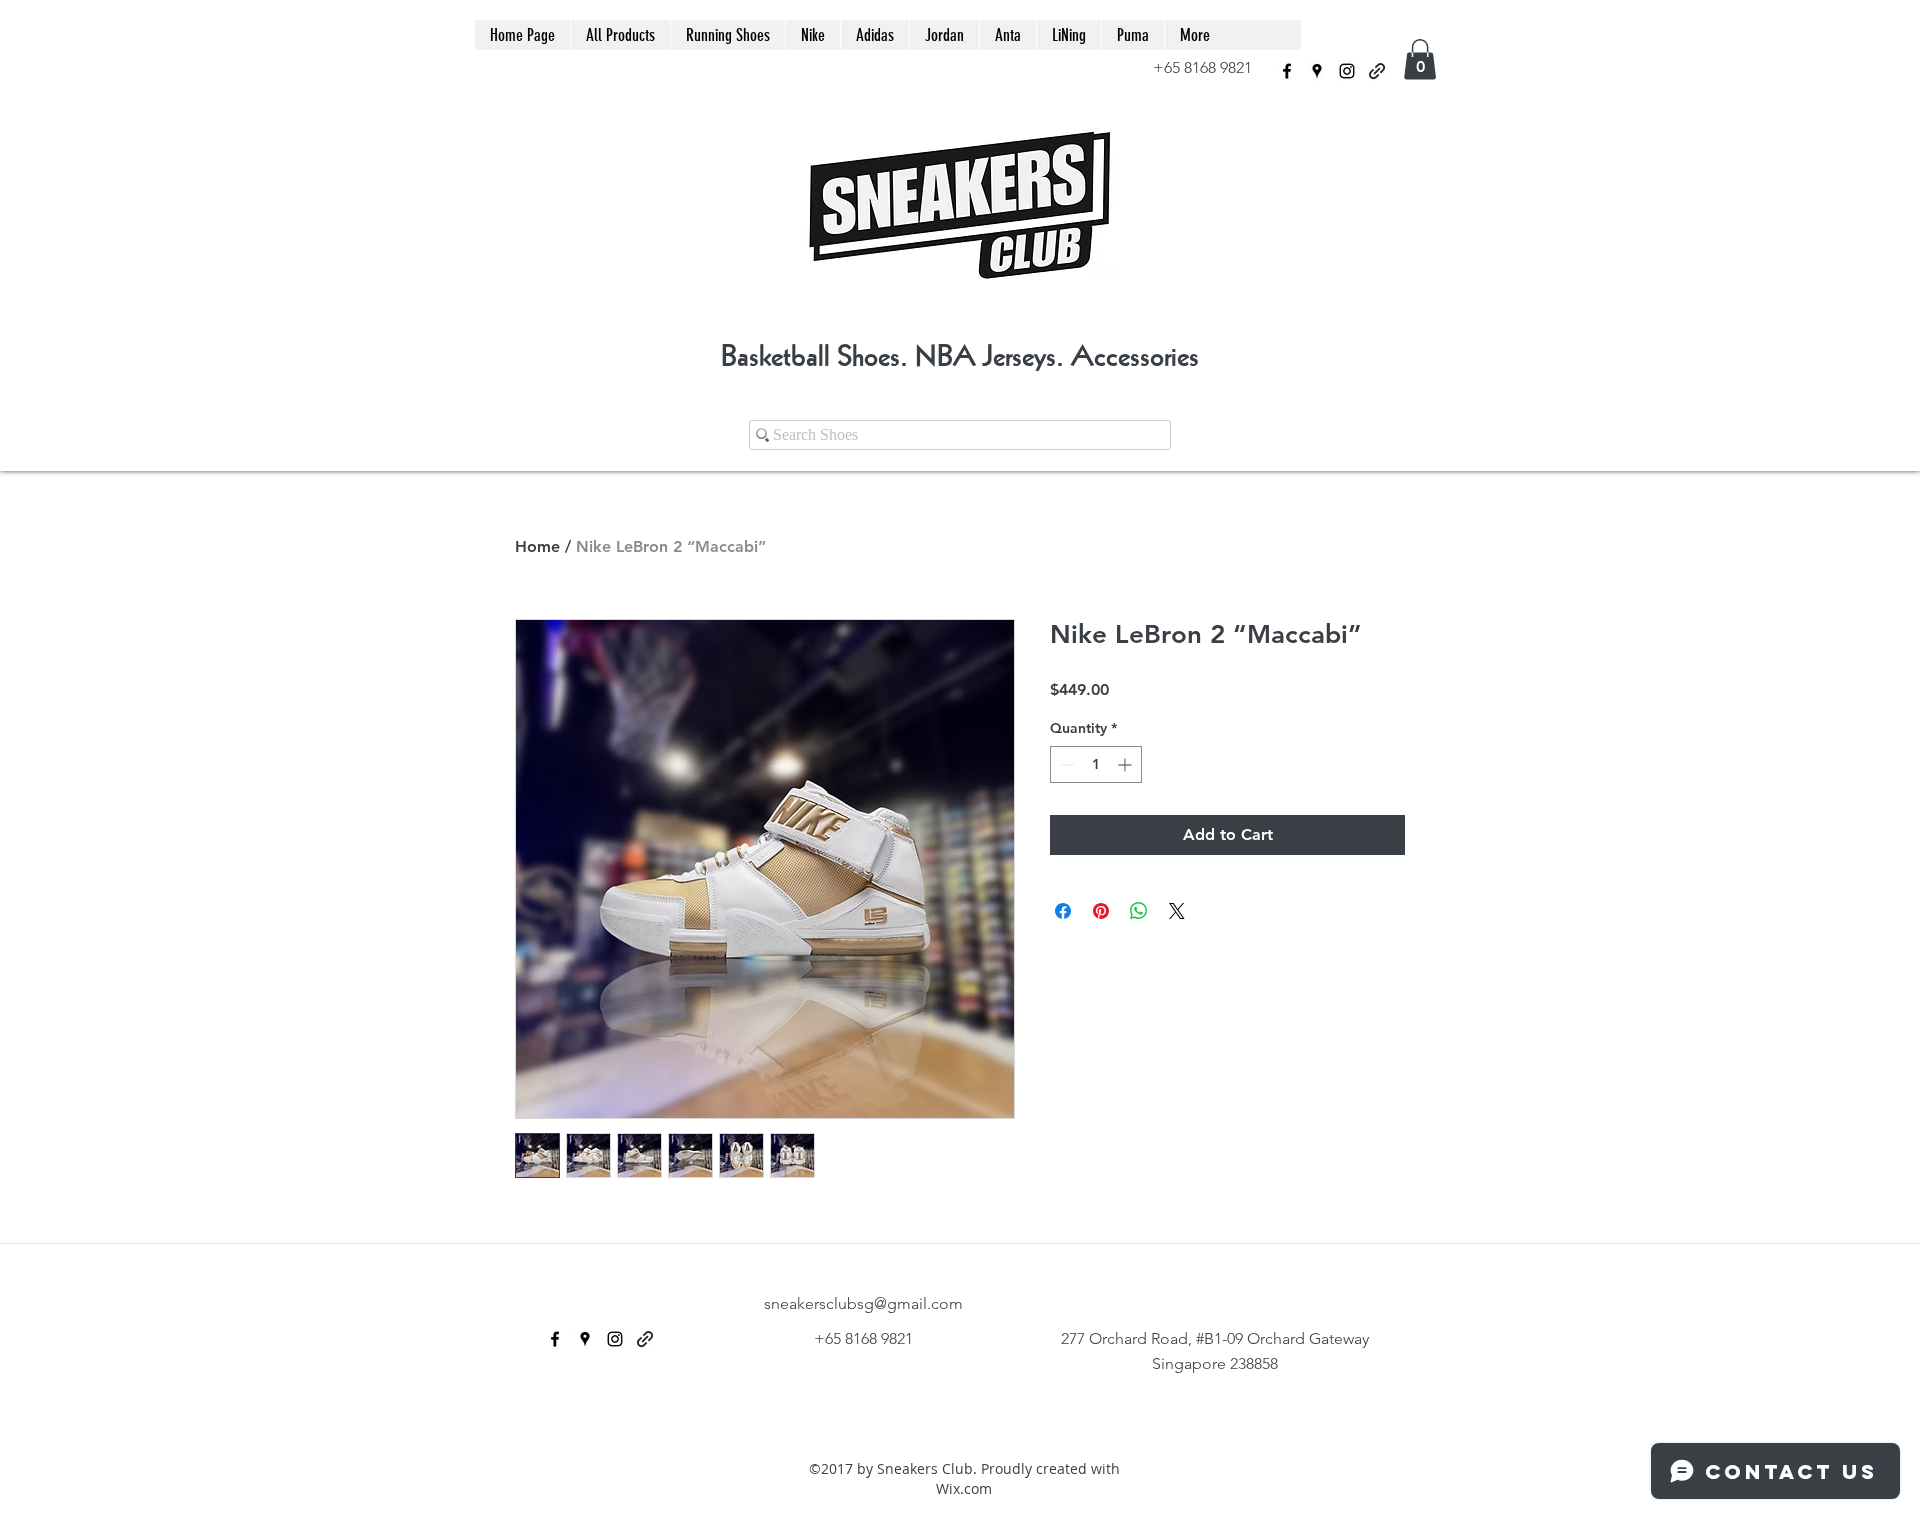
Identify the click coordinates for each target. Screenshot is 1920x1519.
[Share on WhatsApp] (1139, 911)
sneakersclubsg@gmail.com (863, 1303)
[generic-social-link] (1377, 71)
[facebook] (1287, 71)
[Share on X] (1177, 911)
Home (537, 546)
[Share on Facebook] (1063, 911)
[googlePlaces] (1317, 71)
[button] (1420, 59)
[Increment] (1126, 764)
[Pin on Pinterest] (1101, 911)
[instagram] (1347, 71)
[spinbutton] (1096, 764)
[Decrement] (1065, 764)
